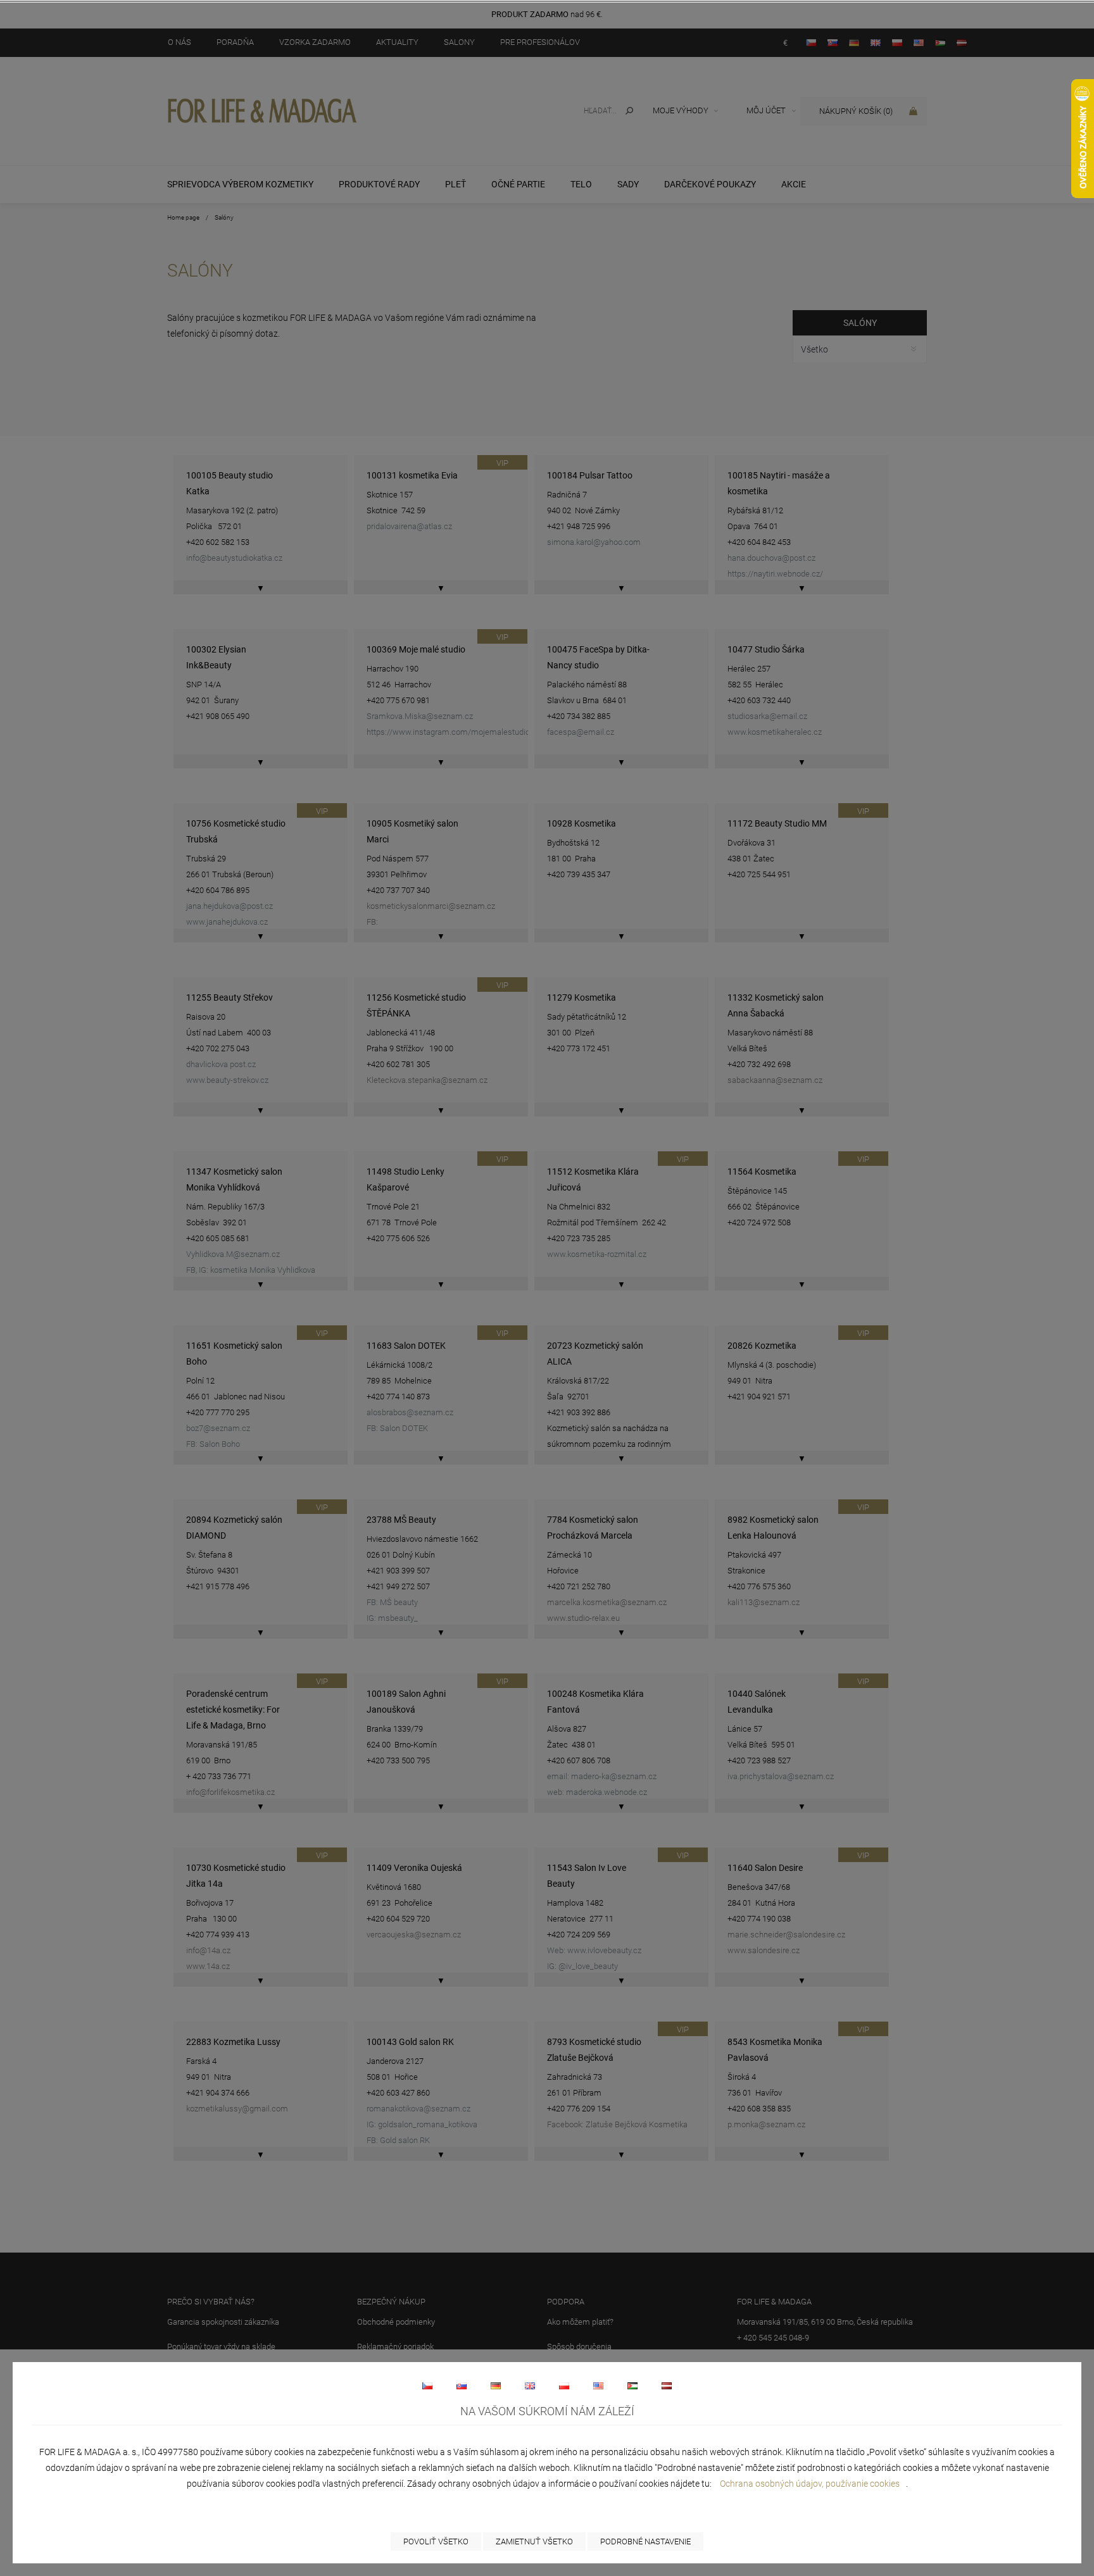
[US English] (598, 2385)
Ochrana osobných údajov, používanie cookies (810, 2484)
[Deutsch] (496, 2385)
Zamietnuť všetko (534, 2542)
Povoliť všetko (436, 2542)
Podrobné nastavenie (645, 2542)
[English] (530, 2385)
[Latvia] (667, 2385)
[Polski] (564, 2385)
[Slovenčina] (462, 2385)
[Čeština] (427, 2385)
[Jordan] (632, 2385)
